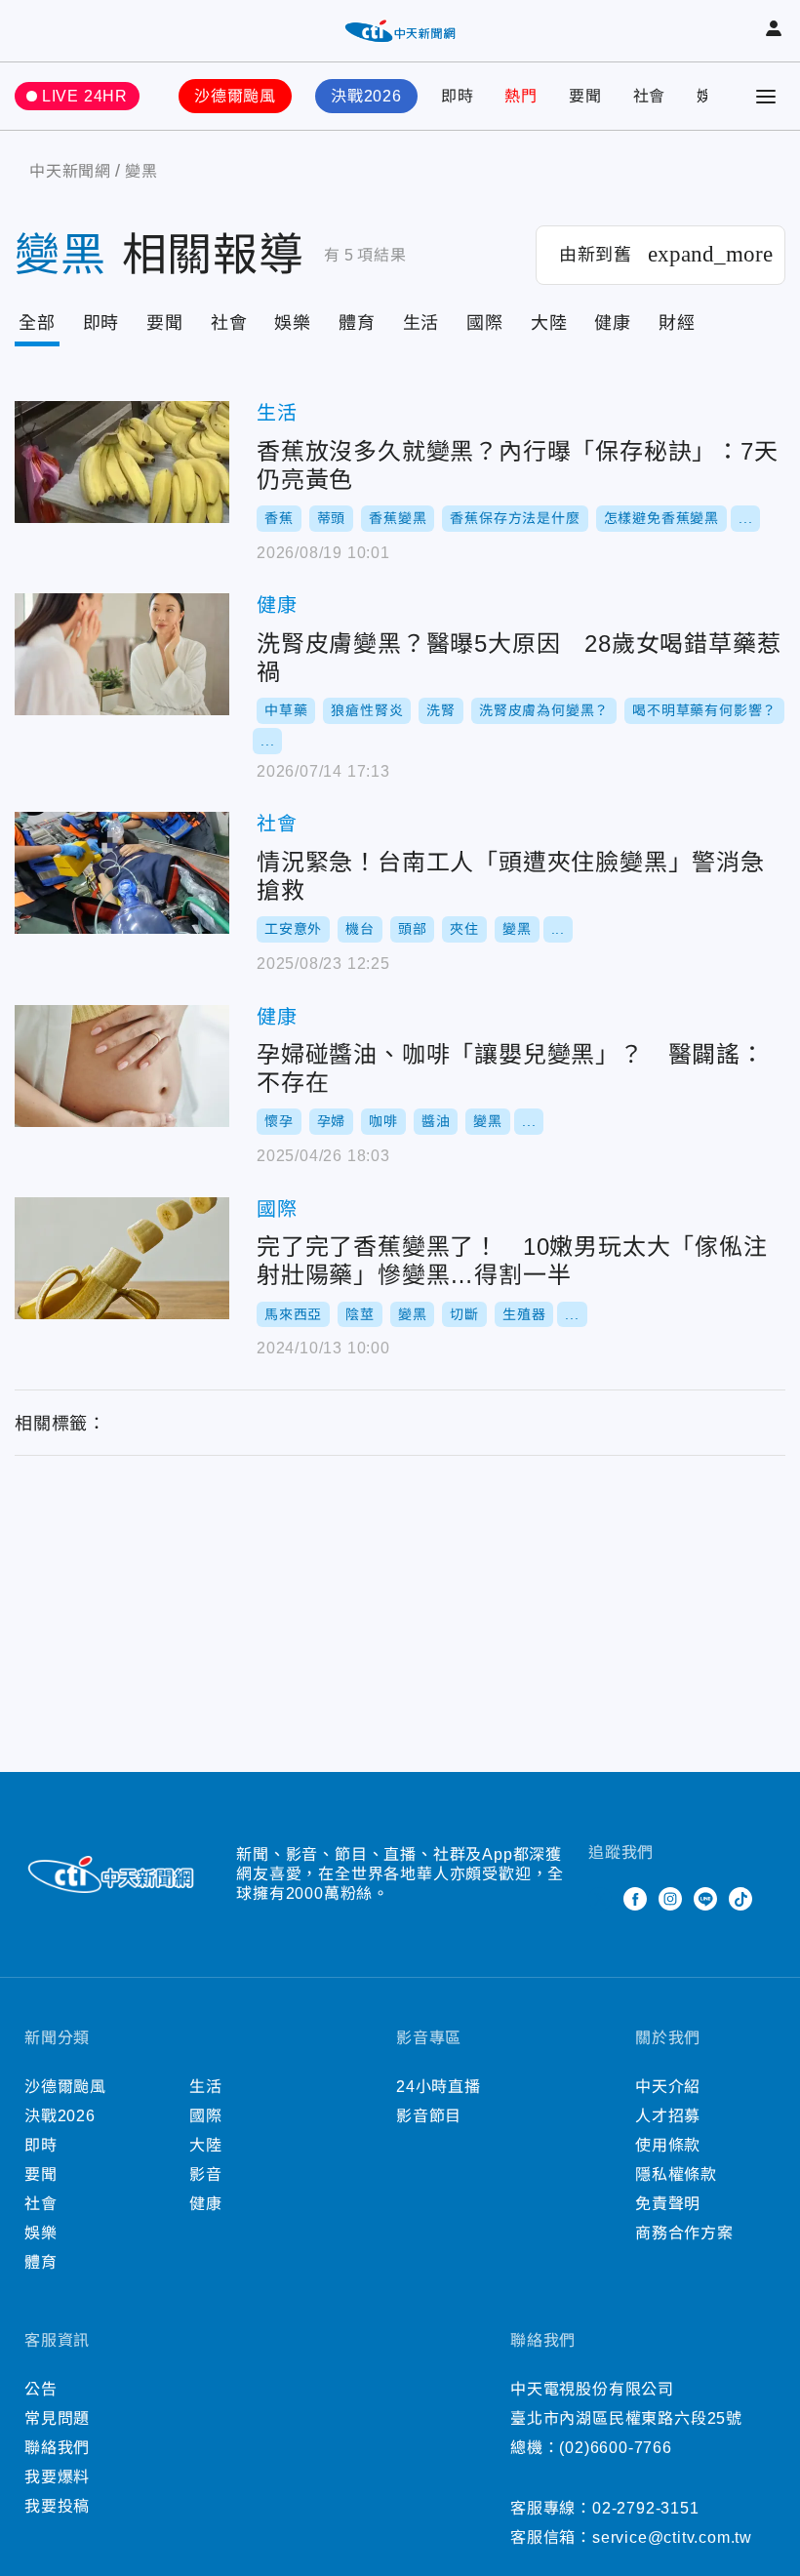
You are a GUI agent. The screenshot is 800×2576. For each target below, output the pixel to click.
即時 (458, 96)
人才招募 (668, 2116)
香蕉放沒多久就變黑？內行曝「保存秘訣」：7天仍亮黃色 (122, 462)
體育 (357, 323)
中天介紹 (668, 2087)
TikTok (740, 1899)
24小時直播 (439, 2087)
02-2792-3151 (646, 2508)
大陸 (549, 323)
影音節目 (429, 2116)
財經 (677, 323)
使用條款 (668, 2145)
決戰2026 (366, 96)
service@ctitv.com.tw (672, 2537)
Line (705, 1899)
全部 (37, 323)
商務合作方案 (684, 2233)
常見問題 (57, 2418)
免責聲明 (668, 2204)
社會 (650, 96)
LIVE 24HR (85, 96)
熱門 (521, 96)
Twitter (600, 1899)
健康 (613, 323)
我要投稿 (57, 2506)
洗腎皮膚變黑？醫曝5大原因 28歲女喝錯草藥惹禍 (122, 654)
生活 (421, 323)
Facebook (635, 1899)
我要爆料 (57, 2477)
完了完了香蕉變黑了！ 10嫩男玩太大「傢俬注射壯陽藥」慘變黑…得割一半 (122, 1258)
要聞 (585, 96)
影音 (206, 2174)
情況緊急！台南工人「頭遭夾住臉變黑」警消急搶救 (122, 873)
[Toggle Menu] (766, 97)
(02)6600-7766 (615, 2448)
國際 (485, 323)
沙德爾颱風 (235, 96)
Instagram (670, 1899)
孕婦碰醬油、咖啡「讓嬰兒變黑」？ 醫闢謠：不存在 (122, 1066)
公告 (41, 2389)
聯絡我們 (57, 2448)
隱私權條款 (676, 2174)
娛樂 (293, 323)
